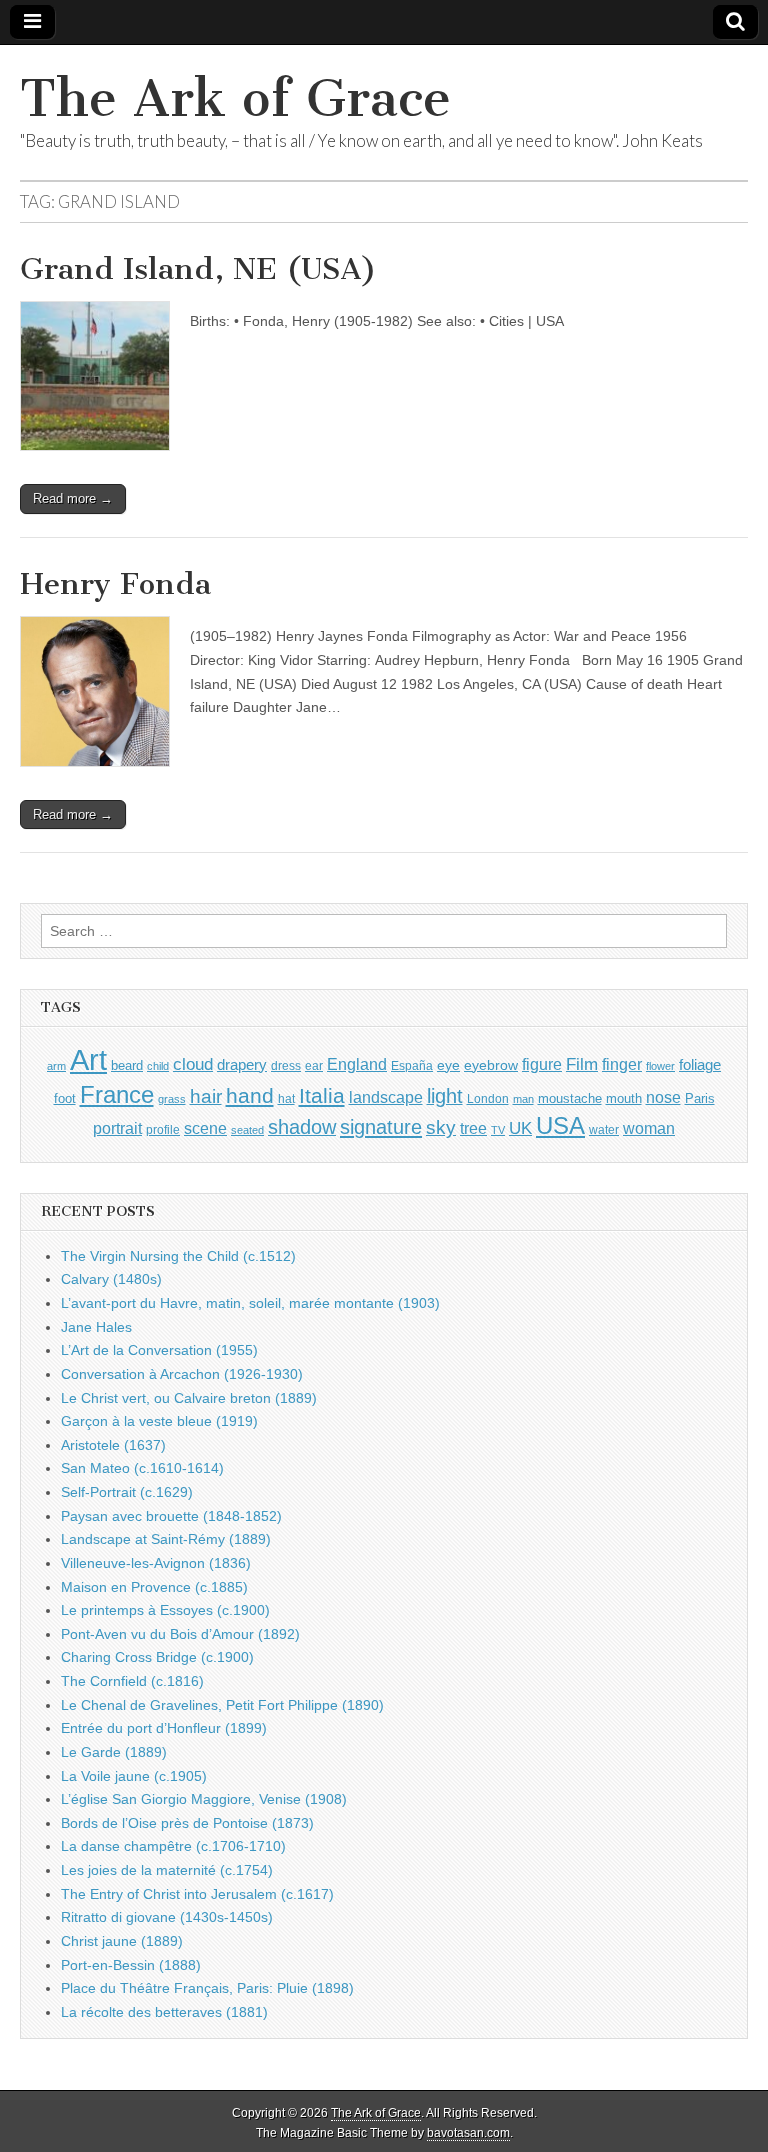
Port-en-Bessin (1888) (131, 1965)
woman (649, 1128)
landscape (386, 1097)
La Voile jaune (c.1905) (134, 1776)
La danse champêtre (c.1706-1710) (173, 1846)
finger (622, 1064)
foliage (700, 1065)
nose (663, 1097)
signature (381, 1127)
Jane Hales (96, 1327)
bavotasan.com (468, 2133)
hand (250, 1095)
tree (473, 1128)
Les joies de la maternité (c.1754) (167, 1870)
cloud (193, 1064)
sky (441, 1127)
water (604, 1130)
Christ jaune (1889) (122, 1941)
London (488, 1098)
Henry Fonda (115, 584)
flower (660, 1066)
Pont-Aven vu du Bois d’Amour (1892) (180, 1634)
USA (560, 1125)
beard (127, 1065)
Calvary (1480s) (111, 1279)
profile (163, 1130)
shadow (302, 1127)
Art (88, 1059)
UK (520, 1128)
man (523, 1099)
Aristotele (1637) (113, 1445)
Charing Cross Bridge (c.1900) (157, 1657)
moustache (570, 1098)
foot (65, 1098)
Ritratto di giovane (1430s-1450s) (167, 1917)
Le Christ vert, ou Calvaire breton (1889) (189, 1398)
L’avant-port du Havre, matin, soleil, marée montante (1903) (250, 1303)
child (158, 1066)
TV (498, 1130)
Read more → (73, 498)
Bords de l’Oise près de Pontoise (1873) (187, 1823)
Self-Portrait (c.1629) (127, 1492)
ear (314, 1066)
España (412, 1066)
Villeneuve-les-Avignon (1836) (156, 1563)
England (357, 1064)
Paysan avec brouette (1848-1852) (171, 1516)
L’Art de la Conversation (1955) (159, 1350)
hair (206, 1096)
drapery (242, 1064)
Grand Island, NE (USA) (198, 269)
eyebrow (491, 1065)
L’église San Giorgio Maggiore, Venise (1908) (204, 1799)
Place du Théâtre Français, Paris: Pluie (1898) (207, 1988)
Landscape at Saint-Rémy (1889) (166, 1539)
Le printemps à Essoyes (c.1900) (165, 1610)
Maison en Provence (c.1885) (154, 1587)
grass (172, 1099)
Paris (700, 1099)
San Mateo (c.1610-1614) (142, 1468)
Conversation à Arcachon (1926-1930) (182, 1374)
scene (205, 1128)
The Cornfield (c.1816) (132, 1681)
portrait (117, 1128)
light (445, 1096)
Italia (322, 1095)
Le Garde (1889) (114, 1752)
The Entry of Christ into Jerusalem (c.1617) (197, 1894)
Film (582, 1064)
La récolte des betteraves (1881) (164, 2012)
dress (286, 1066)
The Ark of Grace (235, 98)
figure (542, 1064)
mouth (624, 1098)
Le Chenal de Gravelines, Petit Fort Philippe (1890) (222, 1705)
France (117, 1094)
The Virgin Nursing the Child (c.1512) (178, 1256)
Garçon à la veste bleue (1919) (159, 1421)
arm (56, 1066)
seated (247, 1130)
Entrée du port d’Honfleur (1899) (164, 1728)
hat (286, 1099)
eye (448, 1065)
